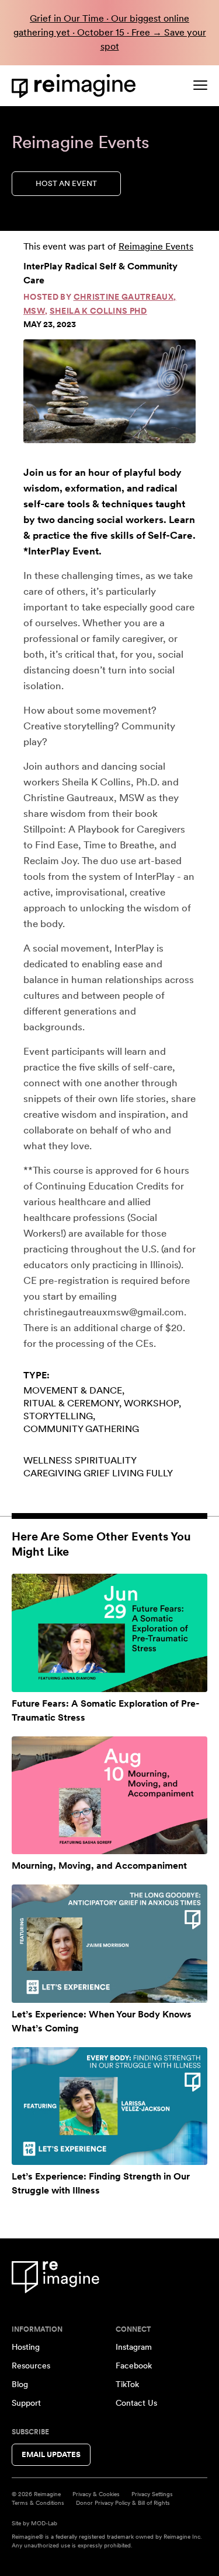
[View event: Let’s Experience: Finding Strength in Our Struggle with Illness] (109, 2106)
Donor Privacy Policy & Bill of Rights (123, 2503)
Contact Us (136, 2403)
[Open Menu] (200, 85)
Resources (31, 2366)
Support (26, 2403)
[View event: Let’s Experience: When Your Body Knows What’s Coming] (109, 1944)
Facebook (134, 2366)
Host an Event (66, 183)
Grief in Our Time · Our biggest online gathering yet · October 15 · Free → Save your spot (110, 32)
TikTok (127, 2384)
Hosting (26, 2347)
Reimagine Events (156, 246)
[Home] (76, 86)
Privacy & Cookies (96, 2494)
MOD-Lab (44, 2523)
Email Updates (51, 2454)
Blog (20, 2384)
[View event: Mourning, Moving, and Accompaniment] (109, 1796)
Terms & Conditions (38, 2503)
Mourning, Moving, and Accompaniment (99, 1866)
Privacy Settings (152, 2494)
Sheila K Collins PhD (98, 311)
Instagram (134, 2347)
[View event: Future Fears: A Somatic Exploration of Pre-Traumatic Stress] (109, 1633)
